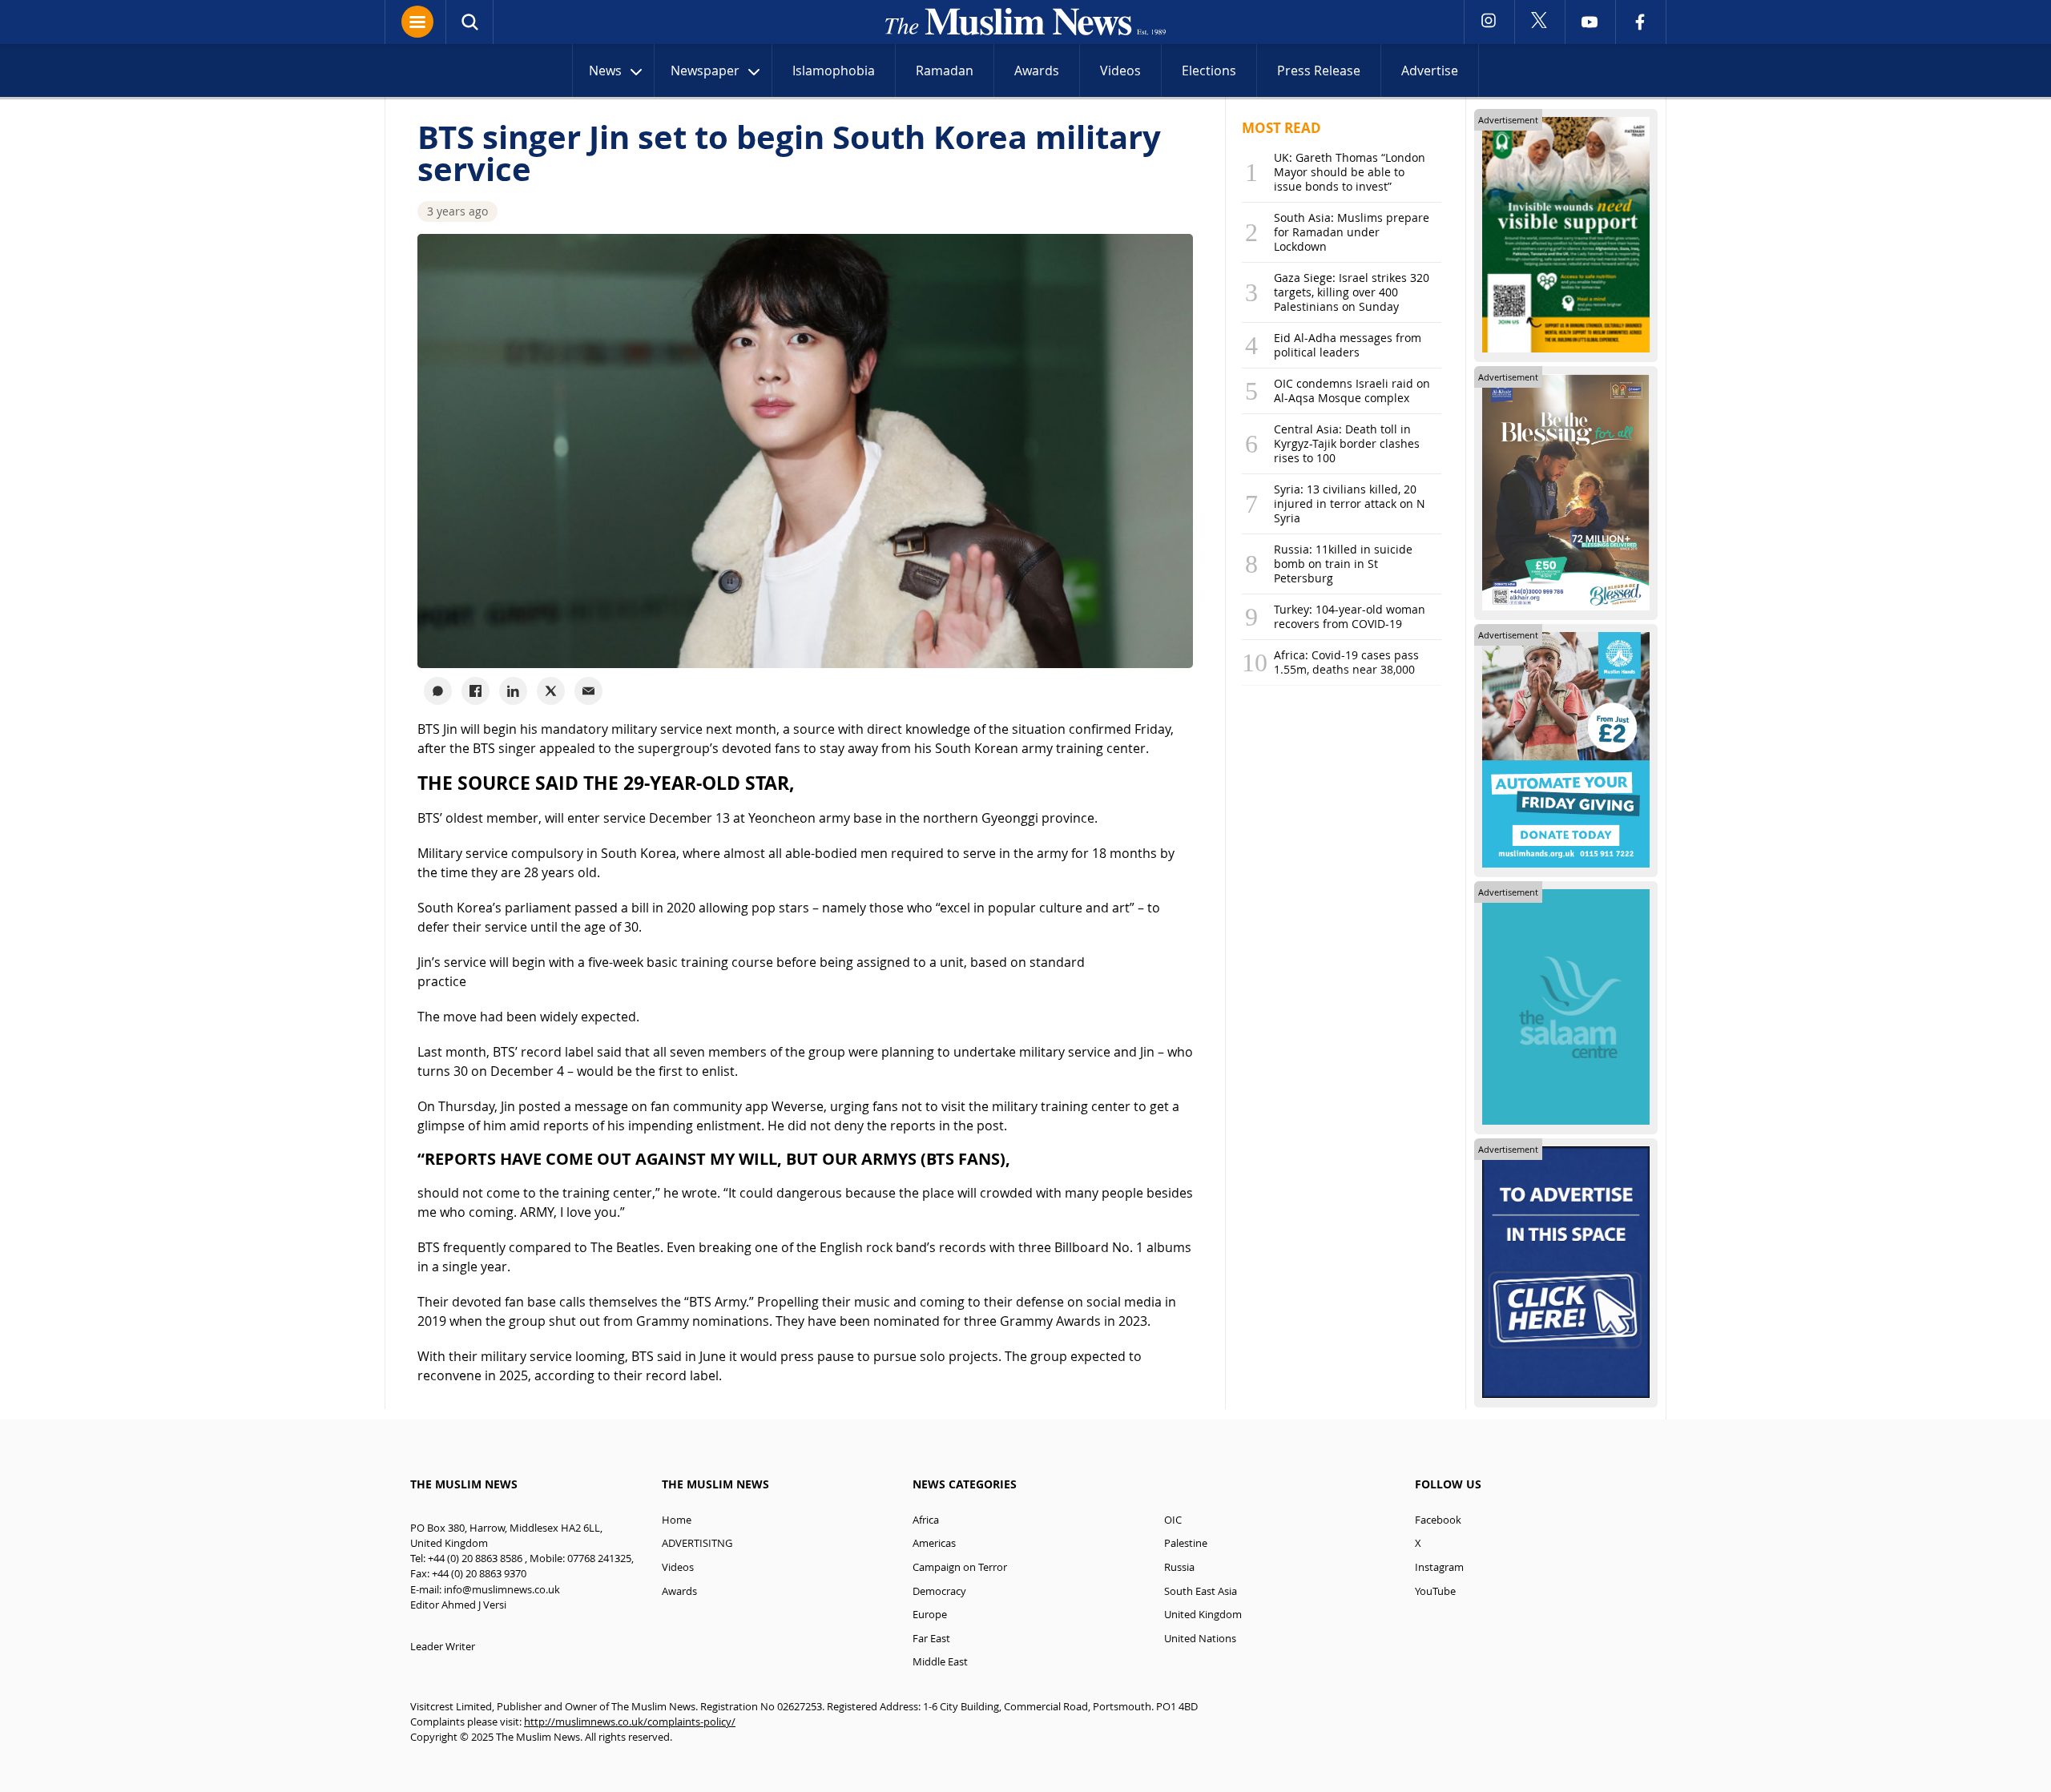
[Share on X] (551, 691)
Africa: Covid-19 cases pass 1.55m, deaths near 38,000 (1346, 662)
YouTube (1435, 1591)
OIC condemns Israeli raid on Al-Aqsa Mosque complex (1352, 391)
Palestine (1186, 1543)
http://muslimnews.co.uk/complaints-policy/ (630, 1722)
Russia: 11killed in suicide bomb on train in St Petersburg (1343, 564)
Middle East (940, 1662)
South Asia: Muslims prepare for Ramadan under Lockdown (1352, 232)
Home (677, 1520)
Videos (1120, 70)
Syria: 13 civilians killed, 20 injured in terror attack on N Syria (1350, 503)
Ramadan (945, 70)
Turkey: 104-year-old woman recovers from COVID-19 (1350, 616)
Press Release (1319, 70)
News (605, 70)
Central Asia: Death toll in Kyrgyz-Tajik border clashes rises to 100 (1347, 443)
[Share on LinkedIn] (513, 691)
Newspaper (705, 70)
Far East (931, 1639)
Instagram (1439, 1567)
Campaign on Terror (960, 1567)
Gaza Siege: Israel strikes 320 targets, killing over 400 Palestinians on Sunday (1352, 292)
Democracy (939, 1591)
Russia (1179, 1567)
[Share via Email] (588, 691)
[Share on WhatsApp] (438, 691)
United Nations (1200, 1639)
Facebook (1438, 1520)
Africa (926, 1520)
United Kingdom (1203, 1615)
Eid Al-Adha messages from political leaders (1348, 345)
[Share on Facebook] (475, 691)
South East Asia (1201, 1591)
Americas (934, 1543)
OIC (1173, 1520)
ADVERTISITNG (697, 1543)
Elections (1209, 70)
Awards (1037, 70)
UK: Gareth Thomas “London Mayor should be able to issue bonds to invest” (1350, 172)
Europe (930, 1615)
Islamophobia (834, 70)
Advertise (1430, 70)
